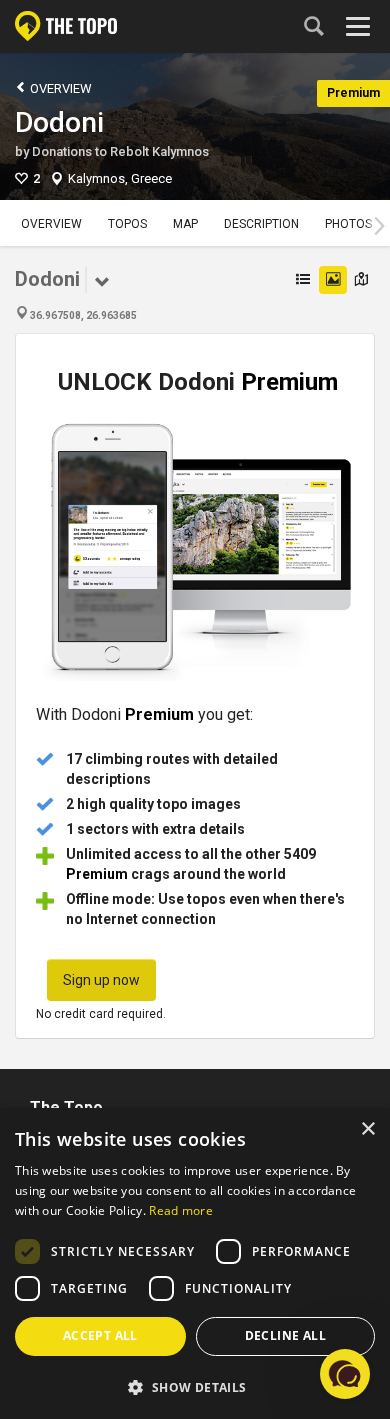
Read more (181, 1210)
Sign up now (101, 980)
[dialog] (195, 1263)
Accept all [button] (100, 1335)
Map (185, 224)
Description (261, 224)
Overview (59, 88)
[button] (195, 1386)
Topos (127, 224)
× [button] (367, 1129)
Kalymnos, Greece (120, 178)
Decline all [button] (285, 1335)
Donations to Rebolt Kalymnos (120, 151)
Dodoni (59, 122)
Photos (348, 224)
